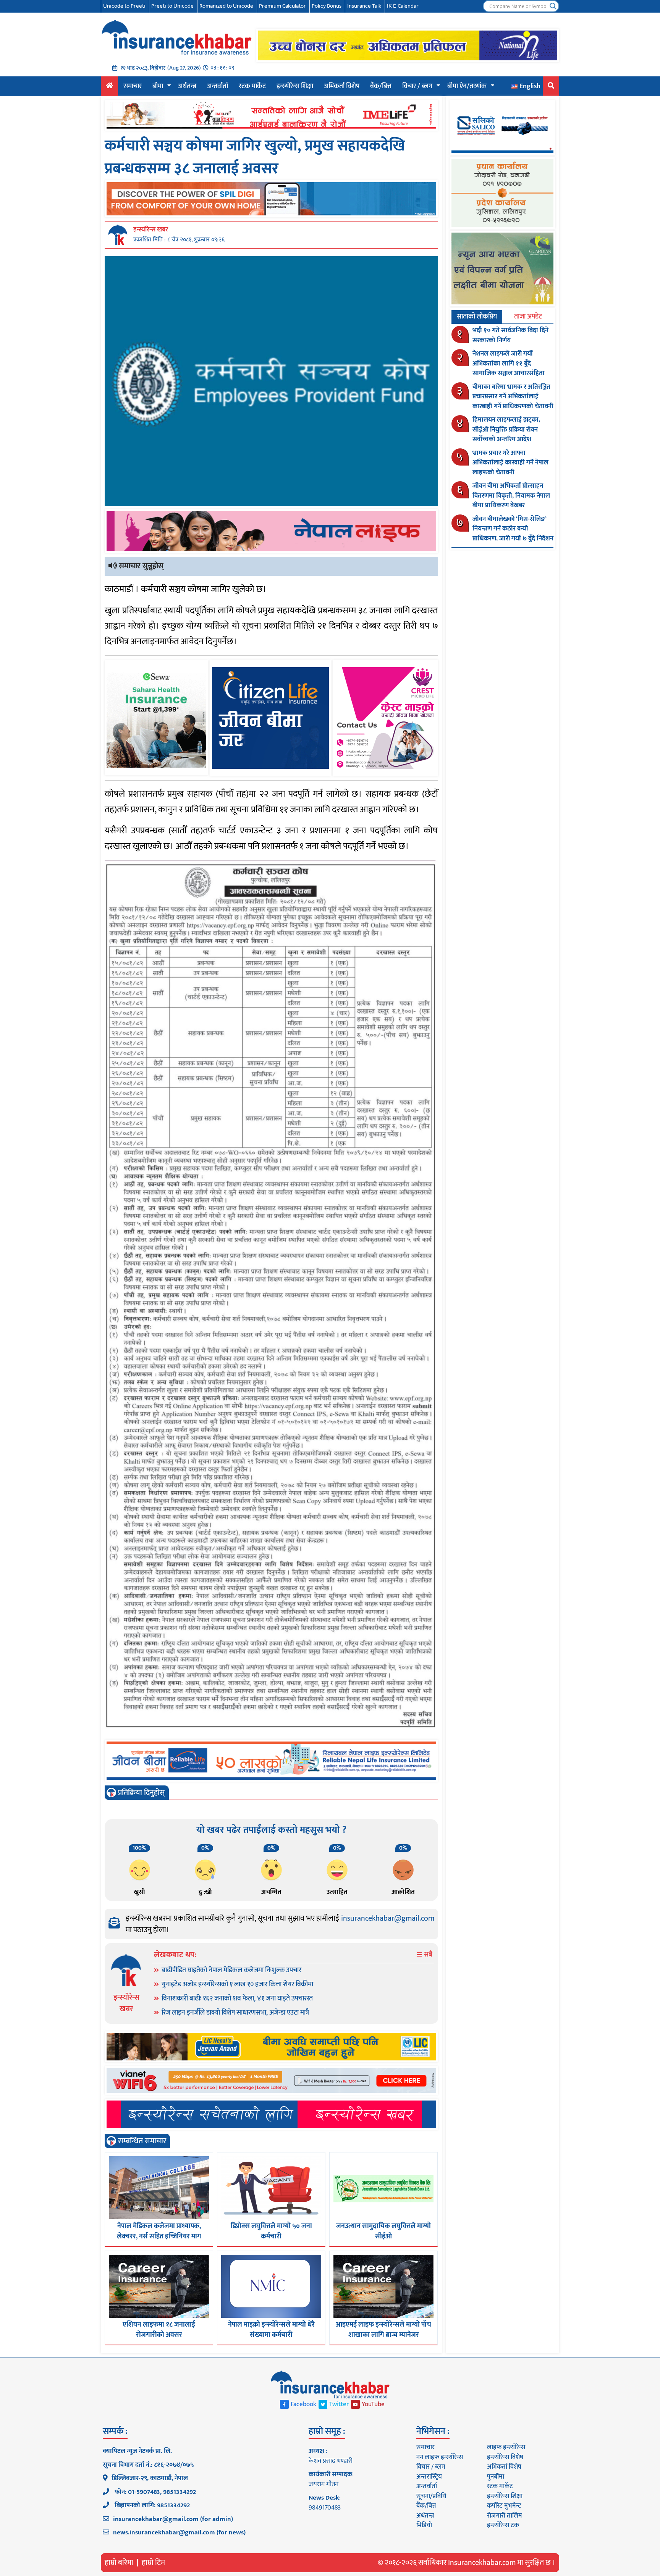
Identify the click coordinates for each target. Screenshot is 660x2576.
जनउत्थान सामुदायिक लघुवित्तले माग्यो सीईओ (383, 2231)
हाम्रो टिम (153, 2563)
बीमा (158, 86)
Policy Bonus (327, 6)
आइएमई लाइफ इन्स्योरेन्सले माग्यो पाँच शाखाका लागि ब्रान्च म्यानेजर (383, 2330)
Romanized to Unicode (226, 6)
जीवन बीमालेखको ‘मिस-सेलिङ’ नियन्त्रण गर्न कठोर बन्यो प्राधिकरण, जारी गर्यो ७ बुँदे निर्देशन (513, 529)
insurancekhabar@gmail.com (388, 1918)
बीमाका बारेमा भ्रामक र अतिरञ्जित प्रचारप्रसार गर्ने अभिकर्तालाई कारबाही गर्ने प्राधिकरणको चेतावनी (513, 397)
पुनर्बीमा (496, 2477)
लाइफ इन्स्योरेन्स (506, 2447)
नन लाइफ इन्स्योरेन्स (440, 2457)
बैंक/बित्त (381, 86)
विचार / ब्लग (417, 86)
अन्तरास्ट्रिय (429, 2477)
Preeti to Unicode (172, 6)
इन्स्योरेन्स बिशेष (505, 2457)
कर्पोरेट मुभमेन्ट (504, 2506)
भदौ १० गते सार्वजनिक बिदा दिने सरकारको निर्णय (510, 335)
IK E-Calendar (403, 6)
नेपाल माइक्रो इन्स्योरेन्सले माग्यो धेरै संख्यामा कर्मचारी (271, 2330)
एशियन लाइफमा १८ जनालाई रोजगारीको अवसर (159, 2330)
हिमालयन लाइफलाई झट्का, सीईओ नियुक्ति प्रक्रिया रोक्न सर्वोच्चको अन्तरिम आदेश (506, 429)
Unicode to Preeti (124, 6)
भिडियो (424, 2525)
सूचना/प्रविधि (431, 2496)
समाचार (133, 86)
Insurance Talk (364, 6)
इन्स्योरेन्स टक (503, 2525)
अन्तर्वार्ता (218, 86)
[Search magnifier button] (553, 6)
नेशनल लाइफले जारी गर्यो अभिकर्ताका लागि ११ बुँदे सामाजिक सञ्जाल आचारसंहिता (509, 363)
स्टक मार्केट (252, 86)
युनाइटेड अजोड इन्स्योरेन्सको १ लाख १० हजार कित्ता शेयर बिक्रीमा (237, 1984)
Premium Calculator (282, 6)
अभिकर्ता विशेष (342, 86)
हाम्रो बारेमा (119, 2563)
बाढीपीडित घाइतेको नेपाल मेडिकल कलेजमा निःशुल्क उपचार (231, 1970)
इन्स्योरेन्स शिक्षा (295, 86)
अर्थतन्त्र (187, 86)
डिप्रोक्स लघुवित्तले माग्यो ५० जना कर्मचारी (271, 2231)
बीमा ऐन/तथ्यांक (467, 86)
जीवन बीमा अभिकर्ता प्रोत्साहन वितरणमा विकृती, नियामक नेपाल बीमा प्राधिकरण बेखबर (511, 496)
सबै (427, 1955)
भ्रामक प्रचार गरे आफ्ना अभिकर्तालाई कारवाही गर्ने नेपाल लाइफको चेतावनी (510, 463)
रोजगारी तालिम (505, 2516)
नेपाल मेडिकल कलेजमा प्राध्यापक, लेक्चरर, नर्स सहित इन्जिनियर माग (159, 2231)
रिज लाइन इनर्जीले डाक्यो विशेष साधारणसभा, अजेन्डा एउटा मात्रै (235, 2013)
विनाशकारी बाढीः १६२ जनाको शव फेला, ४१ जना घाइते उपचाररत (237, 1999)
